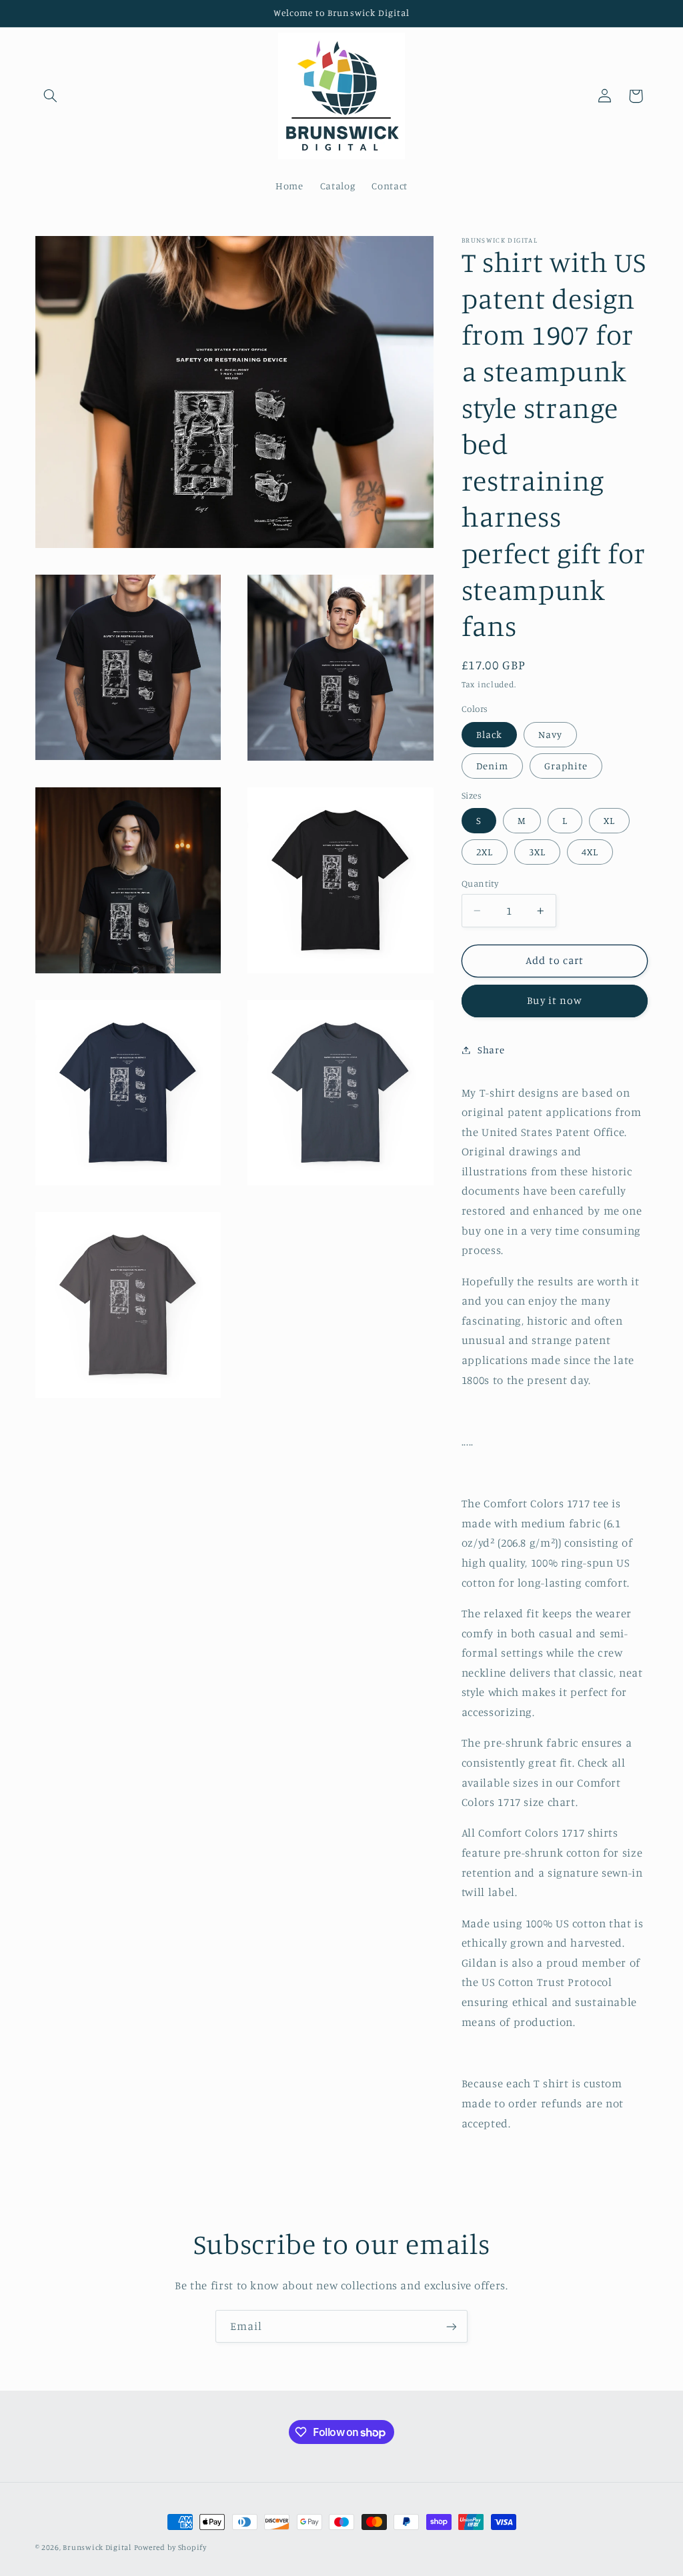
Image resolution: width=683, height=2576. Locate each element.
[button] (51, 96)
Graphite (566, 766)
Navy (550, 734)
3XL (537, 852)
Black (489, 734)
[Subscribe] (452, 2326)
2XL (485, 852)
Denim (492, 766)
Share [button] (491, 1050)
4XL (590, 852)
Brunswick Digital (97, 2547)
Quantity (480, 883)
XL (609, 820)
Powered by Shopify (170, 2547)
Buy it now (555, 1000)
